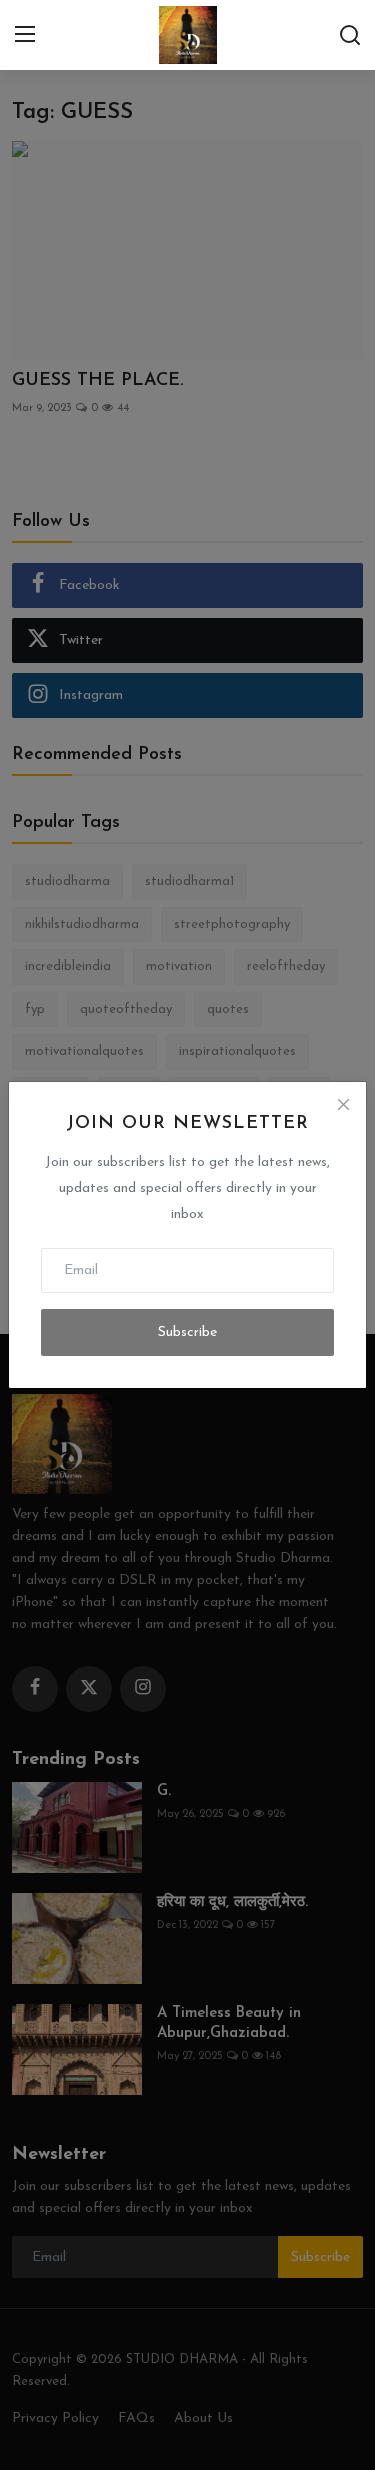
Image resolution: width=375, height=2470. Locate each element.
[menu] (25, 35)
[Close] (343, 1105)
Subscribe (187, 1332)
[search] (350, 35)
